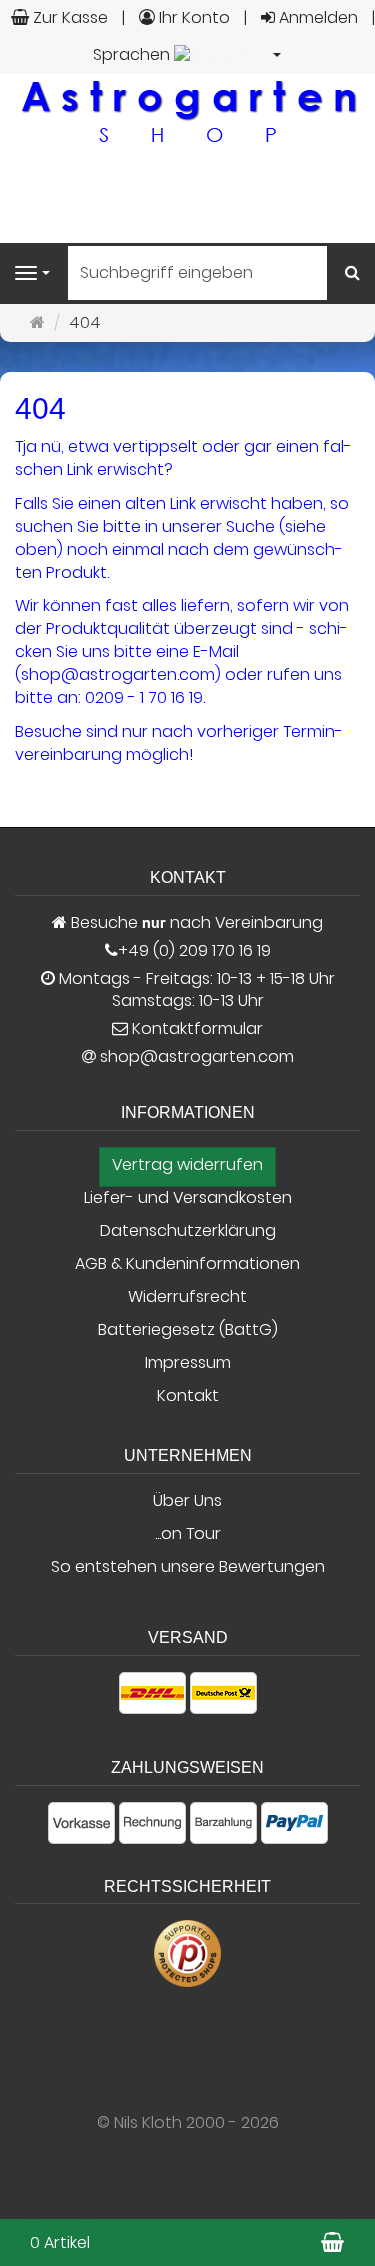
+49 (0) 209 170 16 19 (194, 951)
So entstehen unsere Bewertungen (188, 1567)
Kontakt (188, 1396)
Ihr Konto (192, 17)
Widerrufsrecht (187, 1297)
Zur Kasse (68, 17)
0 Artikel (60, 2242)
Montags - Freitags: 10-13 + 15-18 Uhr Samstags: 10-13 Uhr (195, 990)
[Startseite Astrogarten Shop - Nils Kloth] (188, 110)
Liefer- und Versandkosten (188, 1198)
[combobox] (188, 55)
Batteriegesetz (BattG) (188, 1330)
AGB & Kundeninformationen (187, 1264)
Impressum (188, 1363)
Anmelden (316, 17)
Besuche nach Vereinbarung (195, 923)
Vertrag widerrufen (187, 1165)
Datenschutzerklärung (188, 1231)
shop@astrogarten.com (197, 1057)
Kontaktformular (195, 1029)
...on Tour (188, 1534)
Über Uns (187, 1501)
